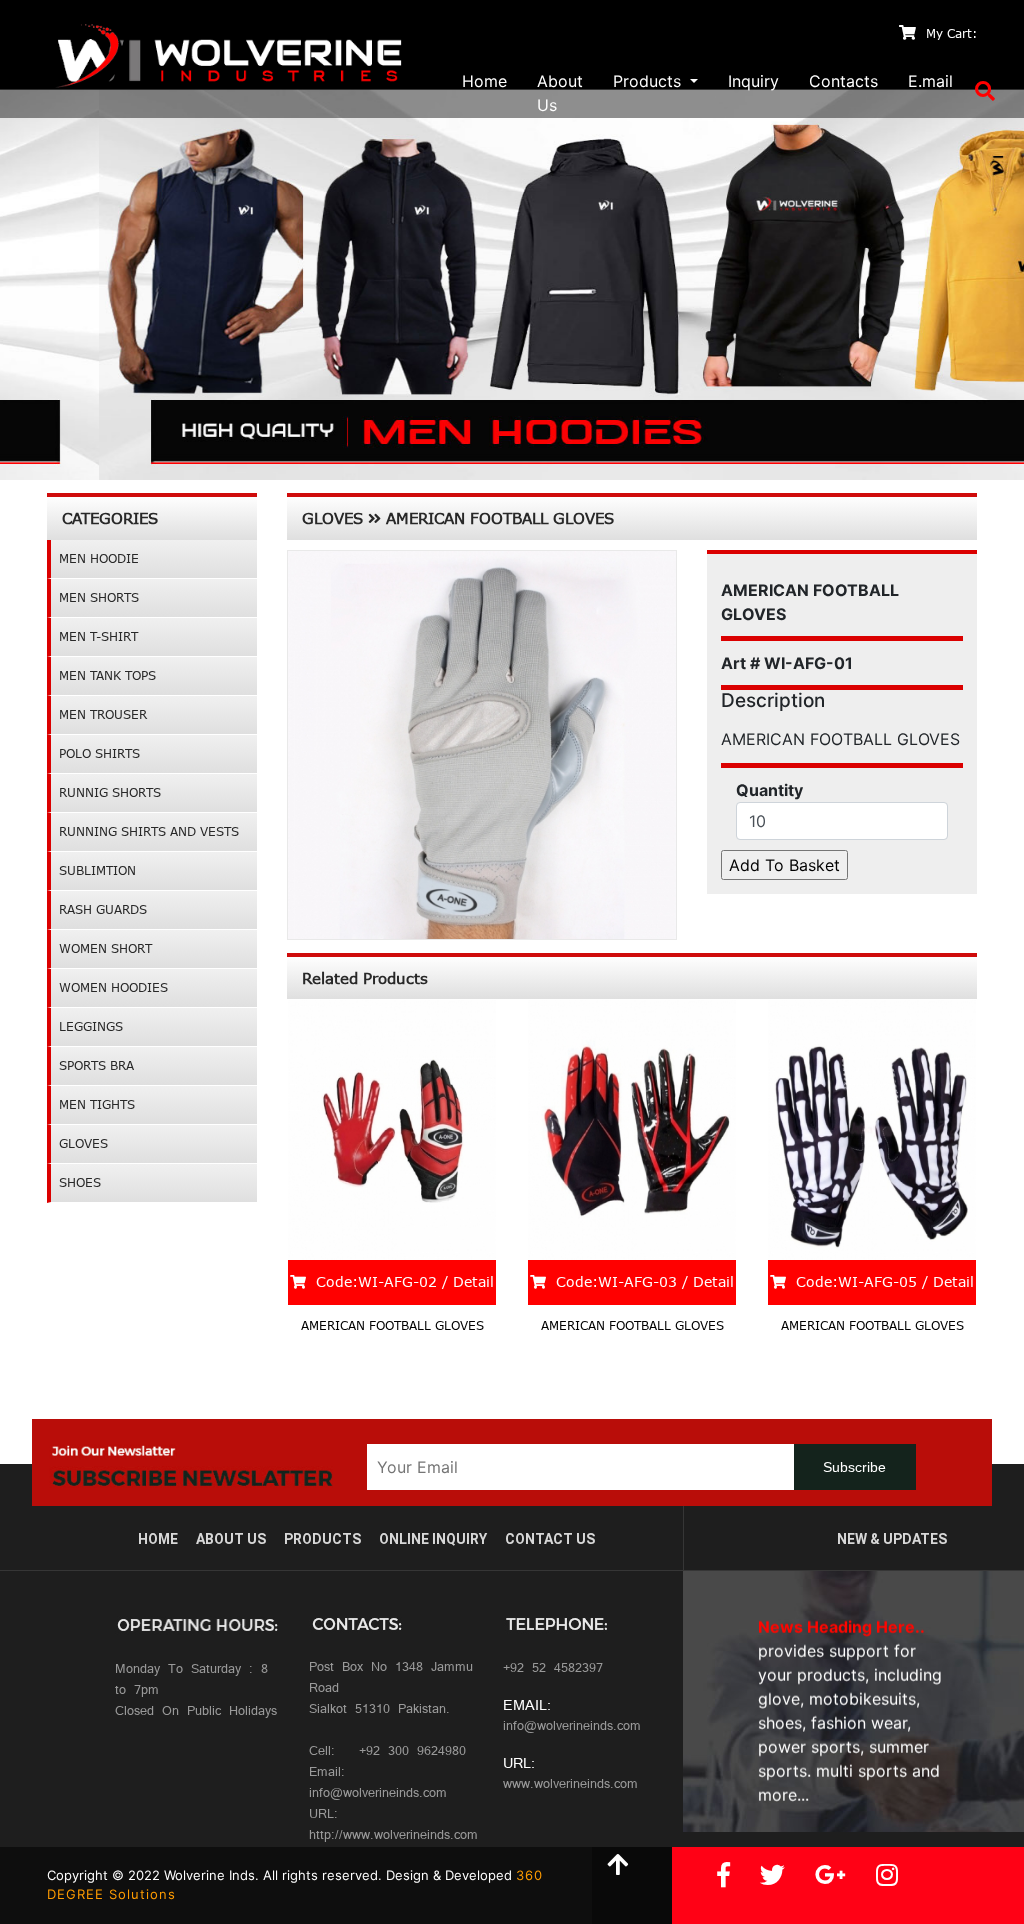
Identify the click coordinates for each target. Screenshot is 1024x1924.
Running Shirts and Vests (149, 831)
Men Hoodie (99, 558)
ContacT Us (550, 1539)
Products (322, 1539)
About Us (560, 93)
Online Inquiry (433, 1539)
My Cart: (951, 33)
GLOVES (83, 1143)
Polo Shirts (99, 753)
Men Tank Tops (107, 675)
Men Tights (97, 1104)
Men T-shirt (98, 636)
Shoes (80, 1182)
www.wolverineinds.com (570, 1785)
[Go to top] (617, 1867)
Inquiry (753, 81)
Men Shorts (99, 597)
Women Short (105, 948)
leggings (91, 1026)
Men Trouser (103, 714)
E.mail (930, 81)
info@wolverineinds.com (572, 1727)
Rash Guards (103, 909)
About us (231, 1539)
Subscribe (854, 1467)
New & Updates (892, 1539)
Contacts (843, 81)
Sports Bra (96, 1065)
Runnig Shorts (110, 792)
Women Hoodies (113, 987)
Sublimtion (97, 870)
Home (484, 81)
